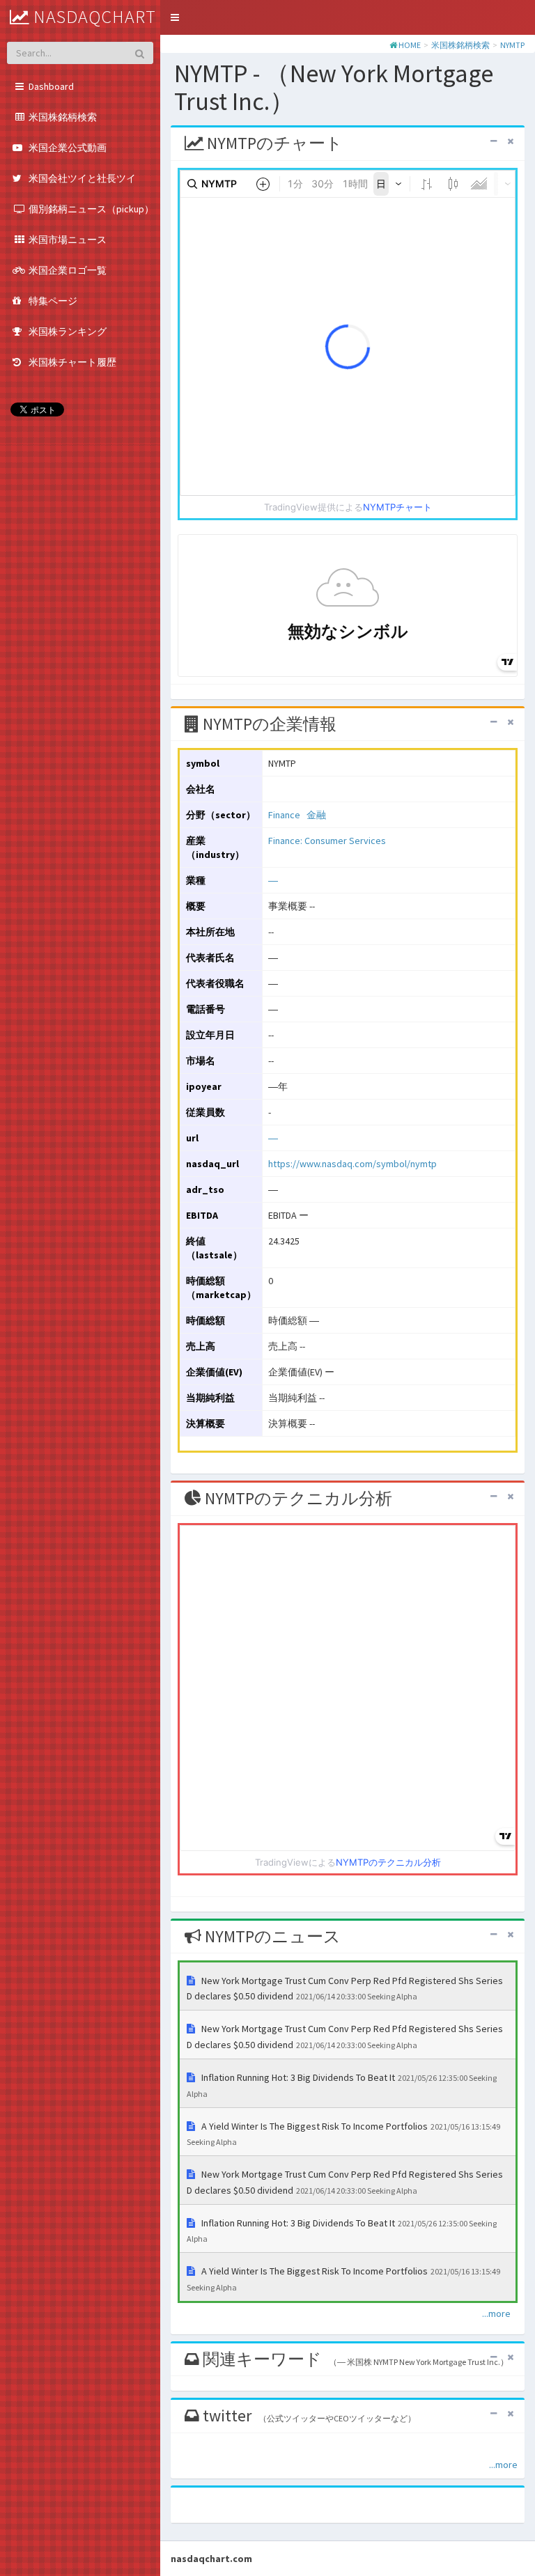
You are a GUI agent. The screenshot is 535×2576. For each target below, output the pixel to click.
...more (496, 2313)
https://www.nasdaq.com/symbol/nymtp (352, 1164)
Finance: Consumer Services (327, 841)
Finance (284, 815)
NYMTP (512, 45)
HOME (410, 45)
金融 (316, 815)
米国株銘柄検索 (460, 45)
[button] (175, 17)
